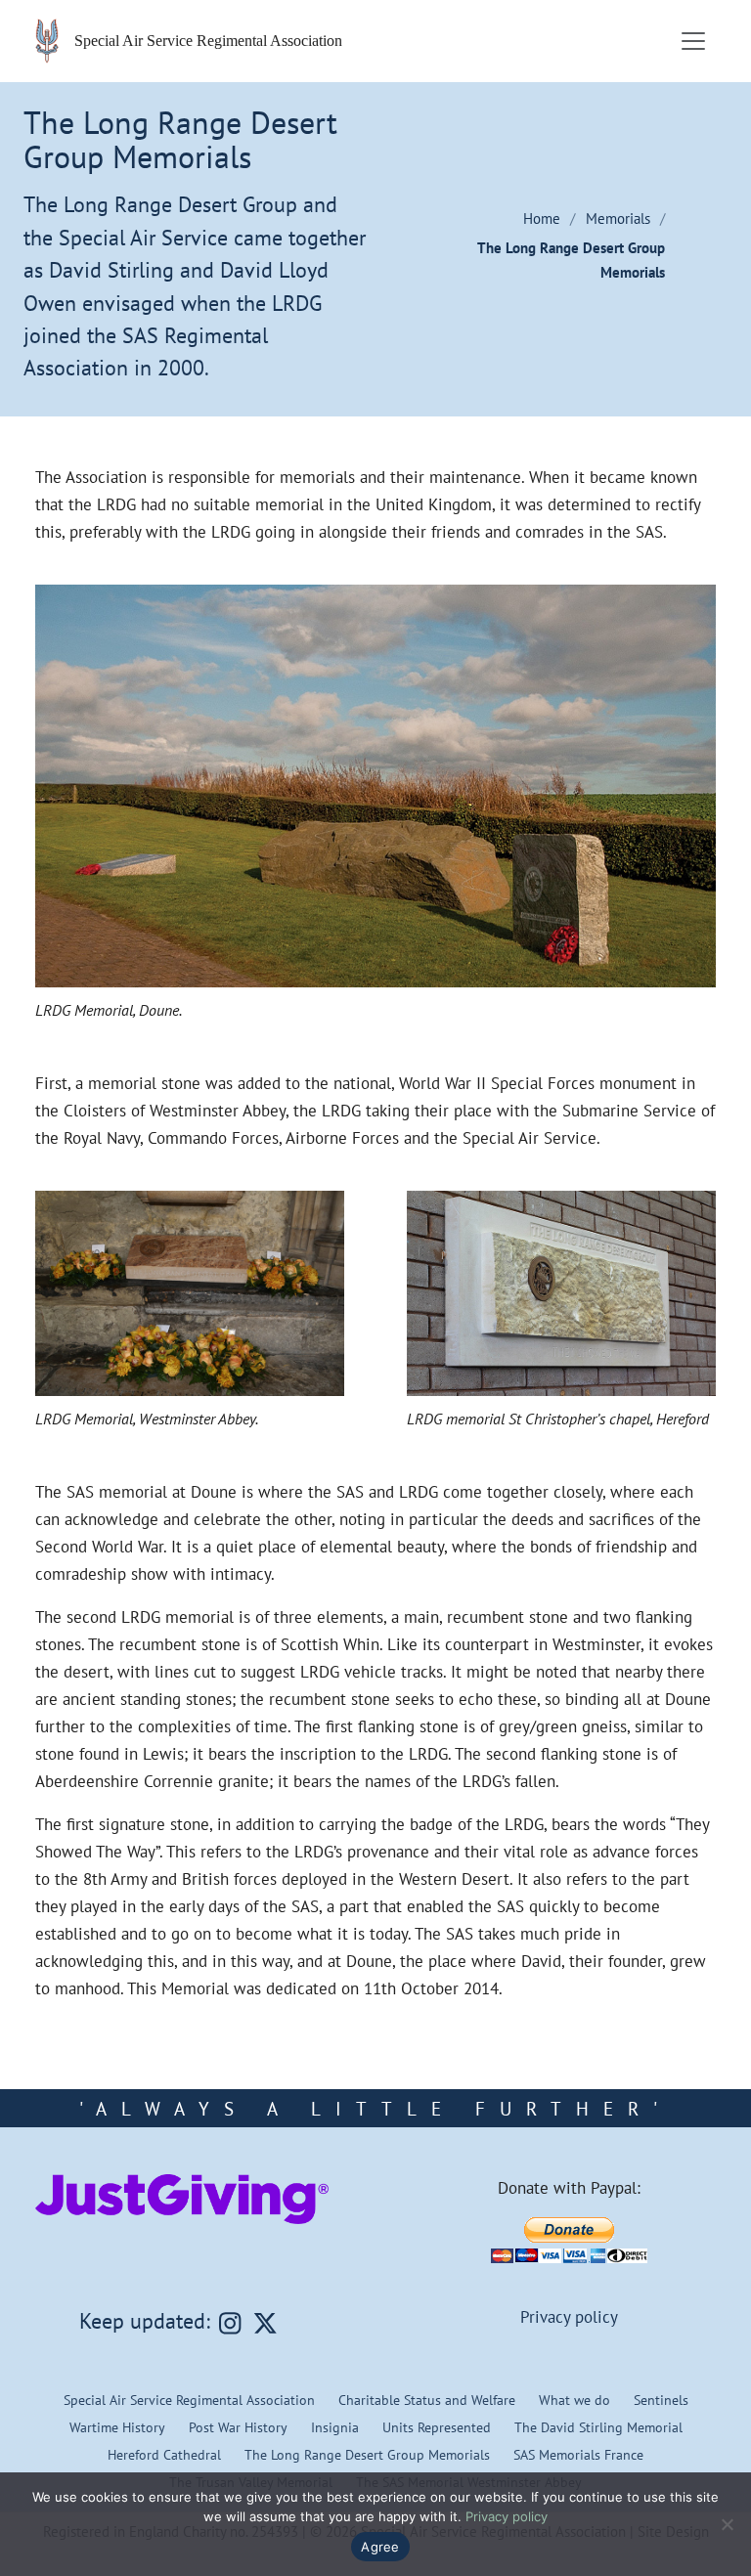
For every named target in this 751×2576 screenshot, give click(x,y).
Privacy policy (569, 2317)
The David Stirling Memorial (598, 2427)
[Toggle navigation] (693, 41)
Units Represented (437, 2427)
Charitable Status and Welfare (427, 2400)
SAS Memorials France (578, 2454)
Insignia (335, 2427)
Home (542, 218)
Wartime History (117, 2427)
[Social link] (265, 2323)
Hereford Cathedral (164, 2454)
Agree (380, 2547)
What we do (574, 2400)
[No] (727, 2524)
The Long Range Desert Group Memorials (367, 2454)
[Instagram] (230, 2323)
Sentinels (661, 2400)
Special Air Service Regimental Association (189, 2400)
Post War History (238, 2427)
